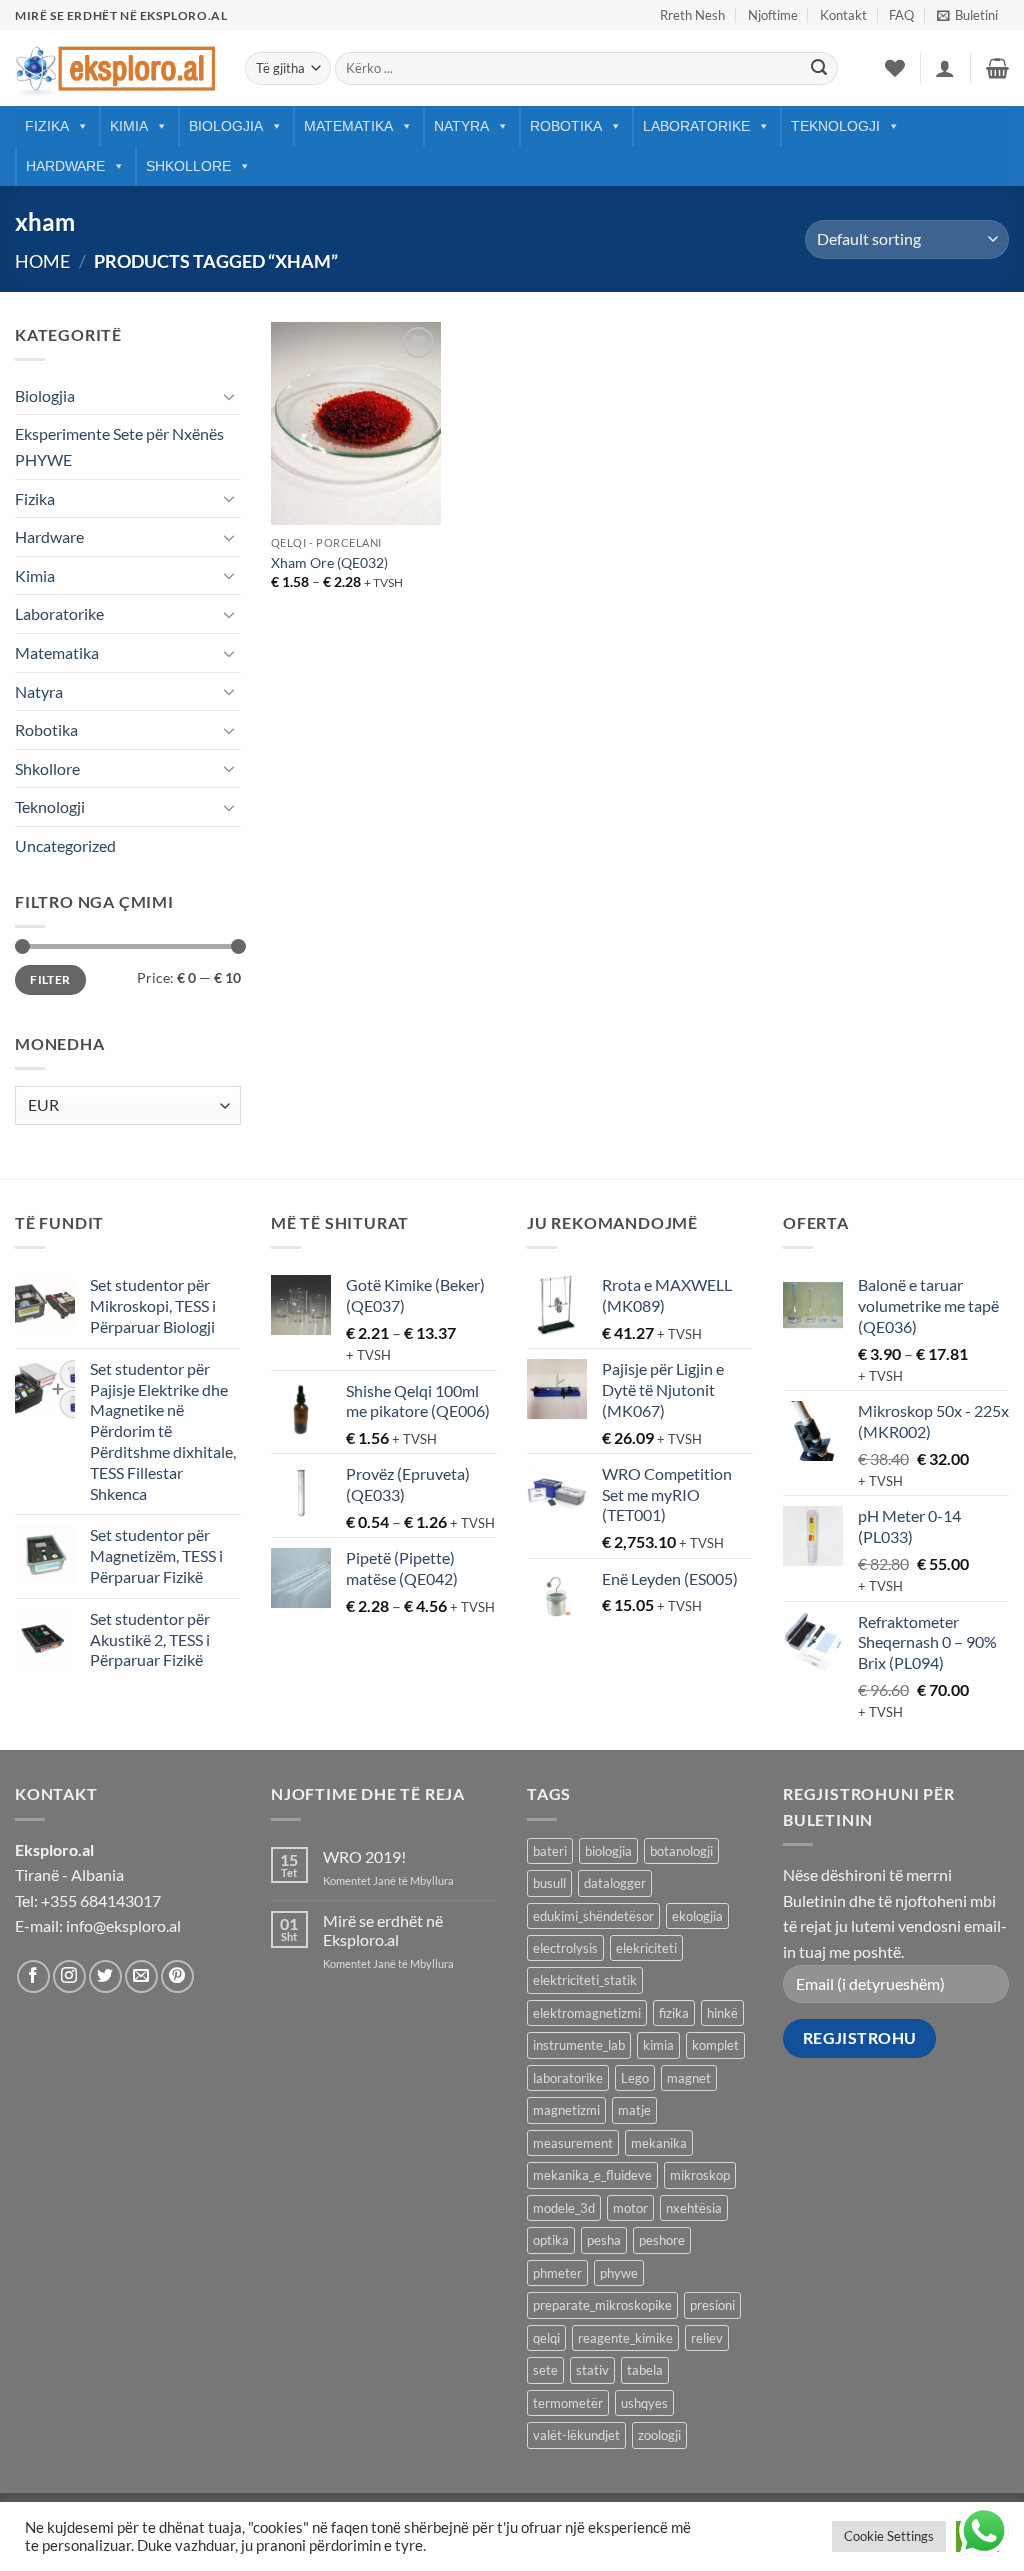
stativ (592, 2370)
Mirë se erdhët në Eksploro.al (383, 1930)
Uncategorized (65, 845)
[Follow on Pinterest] (177, 1976)
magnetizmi (566, 2110)
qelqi (546, 2338)
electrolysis (565, 1948)
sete (545, 2370)
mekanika (659, 2143)
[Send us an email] (141, 1976)
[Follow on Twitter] (105, 1976)
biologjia (608, 1851)
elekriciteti (646, 1948)
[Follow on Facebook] (33, 1976)
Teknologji (835, 126)
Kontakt (843, 15)
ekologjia (697, 1916)
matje (634, 2110)
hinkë (722, 2013)
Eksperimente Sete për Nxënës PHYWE (119, 446)
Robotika (566, 126)
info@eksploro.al (123, 1925)
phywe (619, 2273)
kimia (658, 2045)
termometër (568, 2403)
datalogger (615, 1883)
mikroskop (700, 2175)
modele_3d (564, 2208)
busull (549, 1883)
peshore (662, 2240)
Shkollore (188, 166)
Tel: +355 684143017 (88, 1900)
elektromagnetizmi (587, 2013)
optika (551, 2240)
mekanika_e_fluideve (592, 2175)
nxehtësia (694, 2208)
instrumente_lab (579, 2045)
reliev (707, 2338)
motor (630, 2208)
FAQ (901, 15)
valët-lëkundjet (576, 2435)
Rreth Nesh (692, 15)
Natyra (461, 126)
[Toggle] (229, 396)
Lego (635, 2078)
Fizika (47, 126)
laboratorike (568, 2078)
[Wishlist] (895, 68)
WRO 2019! (364, 1856)
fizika (674, 2013)
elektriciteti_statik (585, 1980)
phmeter (557, 2273)
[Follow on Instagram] (69, 1976)
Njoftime (773, 15)
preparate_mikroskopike (602, 2305)
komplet (715, 2045)
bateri (550, 1851)
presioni (712, 2305)
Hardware (65, 166)
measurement (573, 2143)
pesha (604, 2240)
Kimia (129, 126)
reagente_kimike (625, 2338)
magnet (689, 2078)
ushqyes (644, 2403)
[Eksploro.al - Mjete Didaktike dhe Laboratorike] (115, 68)
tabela (645, 2370)
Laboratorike (696, 126)
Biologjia (226, 126)
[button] (967, 15)
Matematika (348, 126)
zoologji (659, 2435)
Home (42, 261)
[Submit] (819, 69)
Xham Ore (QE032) (329, 562)
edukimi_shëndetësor (593, 1916)
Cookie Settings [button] (889, 2536)
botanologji (681, 1851)
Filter (50, 979)
